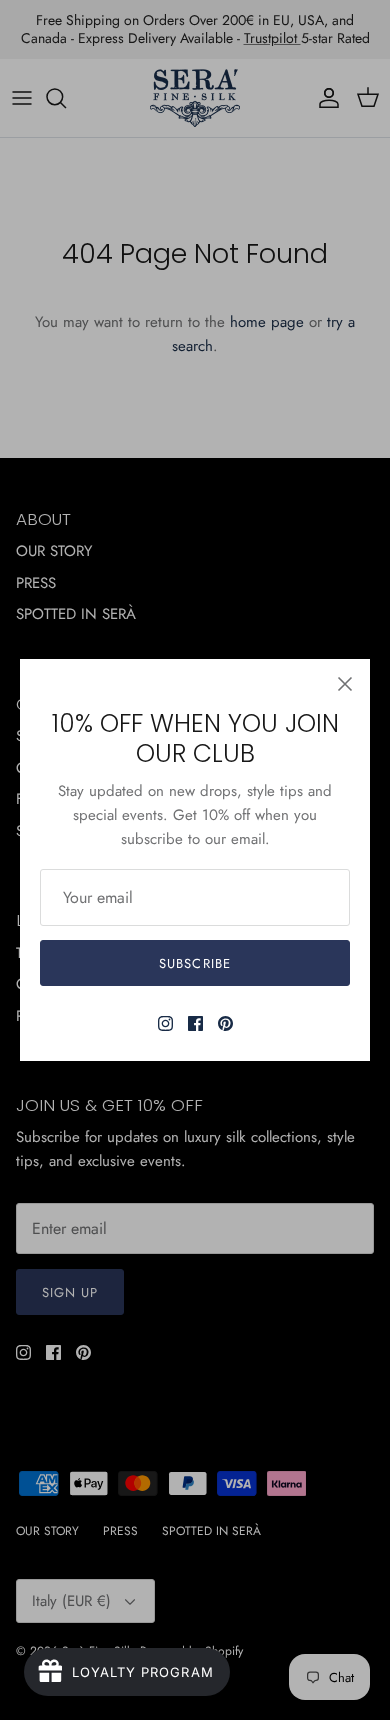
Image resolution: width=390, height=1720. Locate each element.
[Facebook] (195, 1023)
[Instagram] (165, 1023)
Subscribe (194, 963)
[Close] (345, 684)
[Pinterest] (225, 1023)
